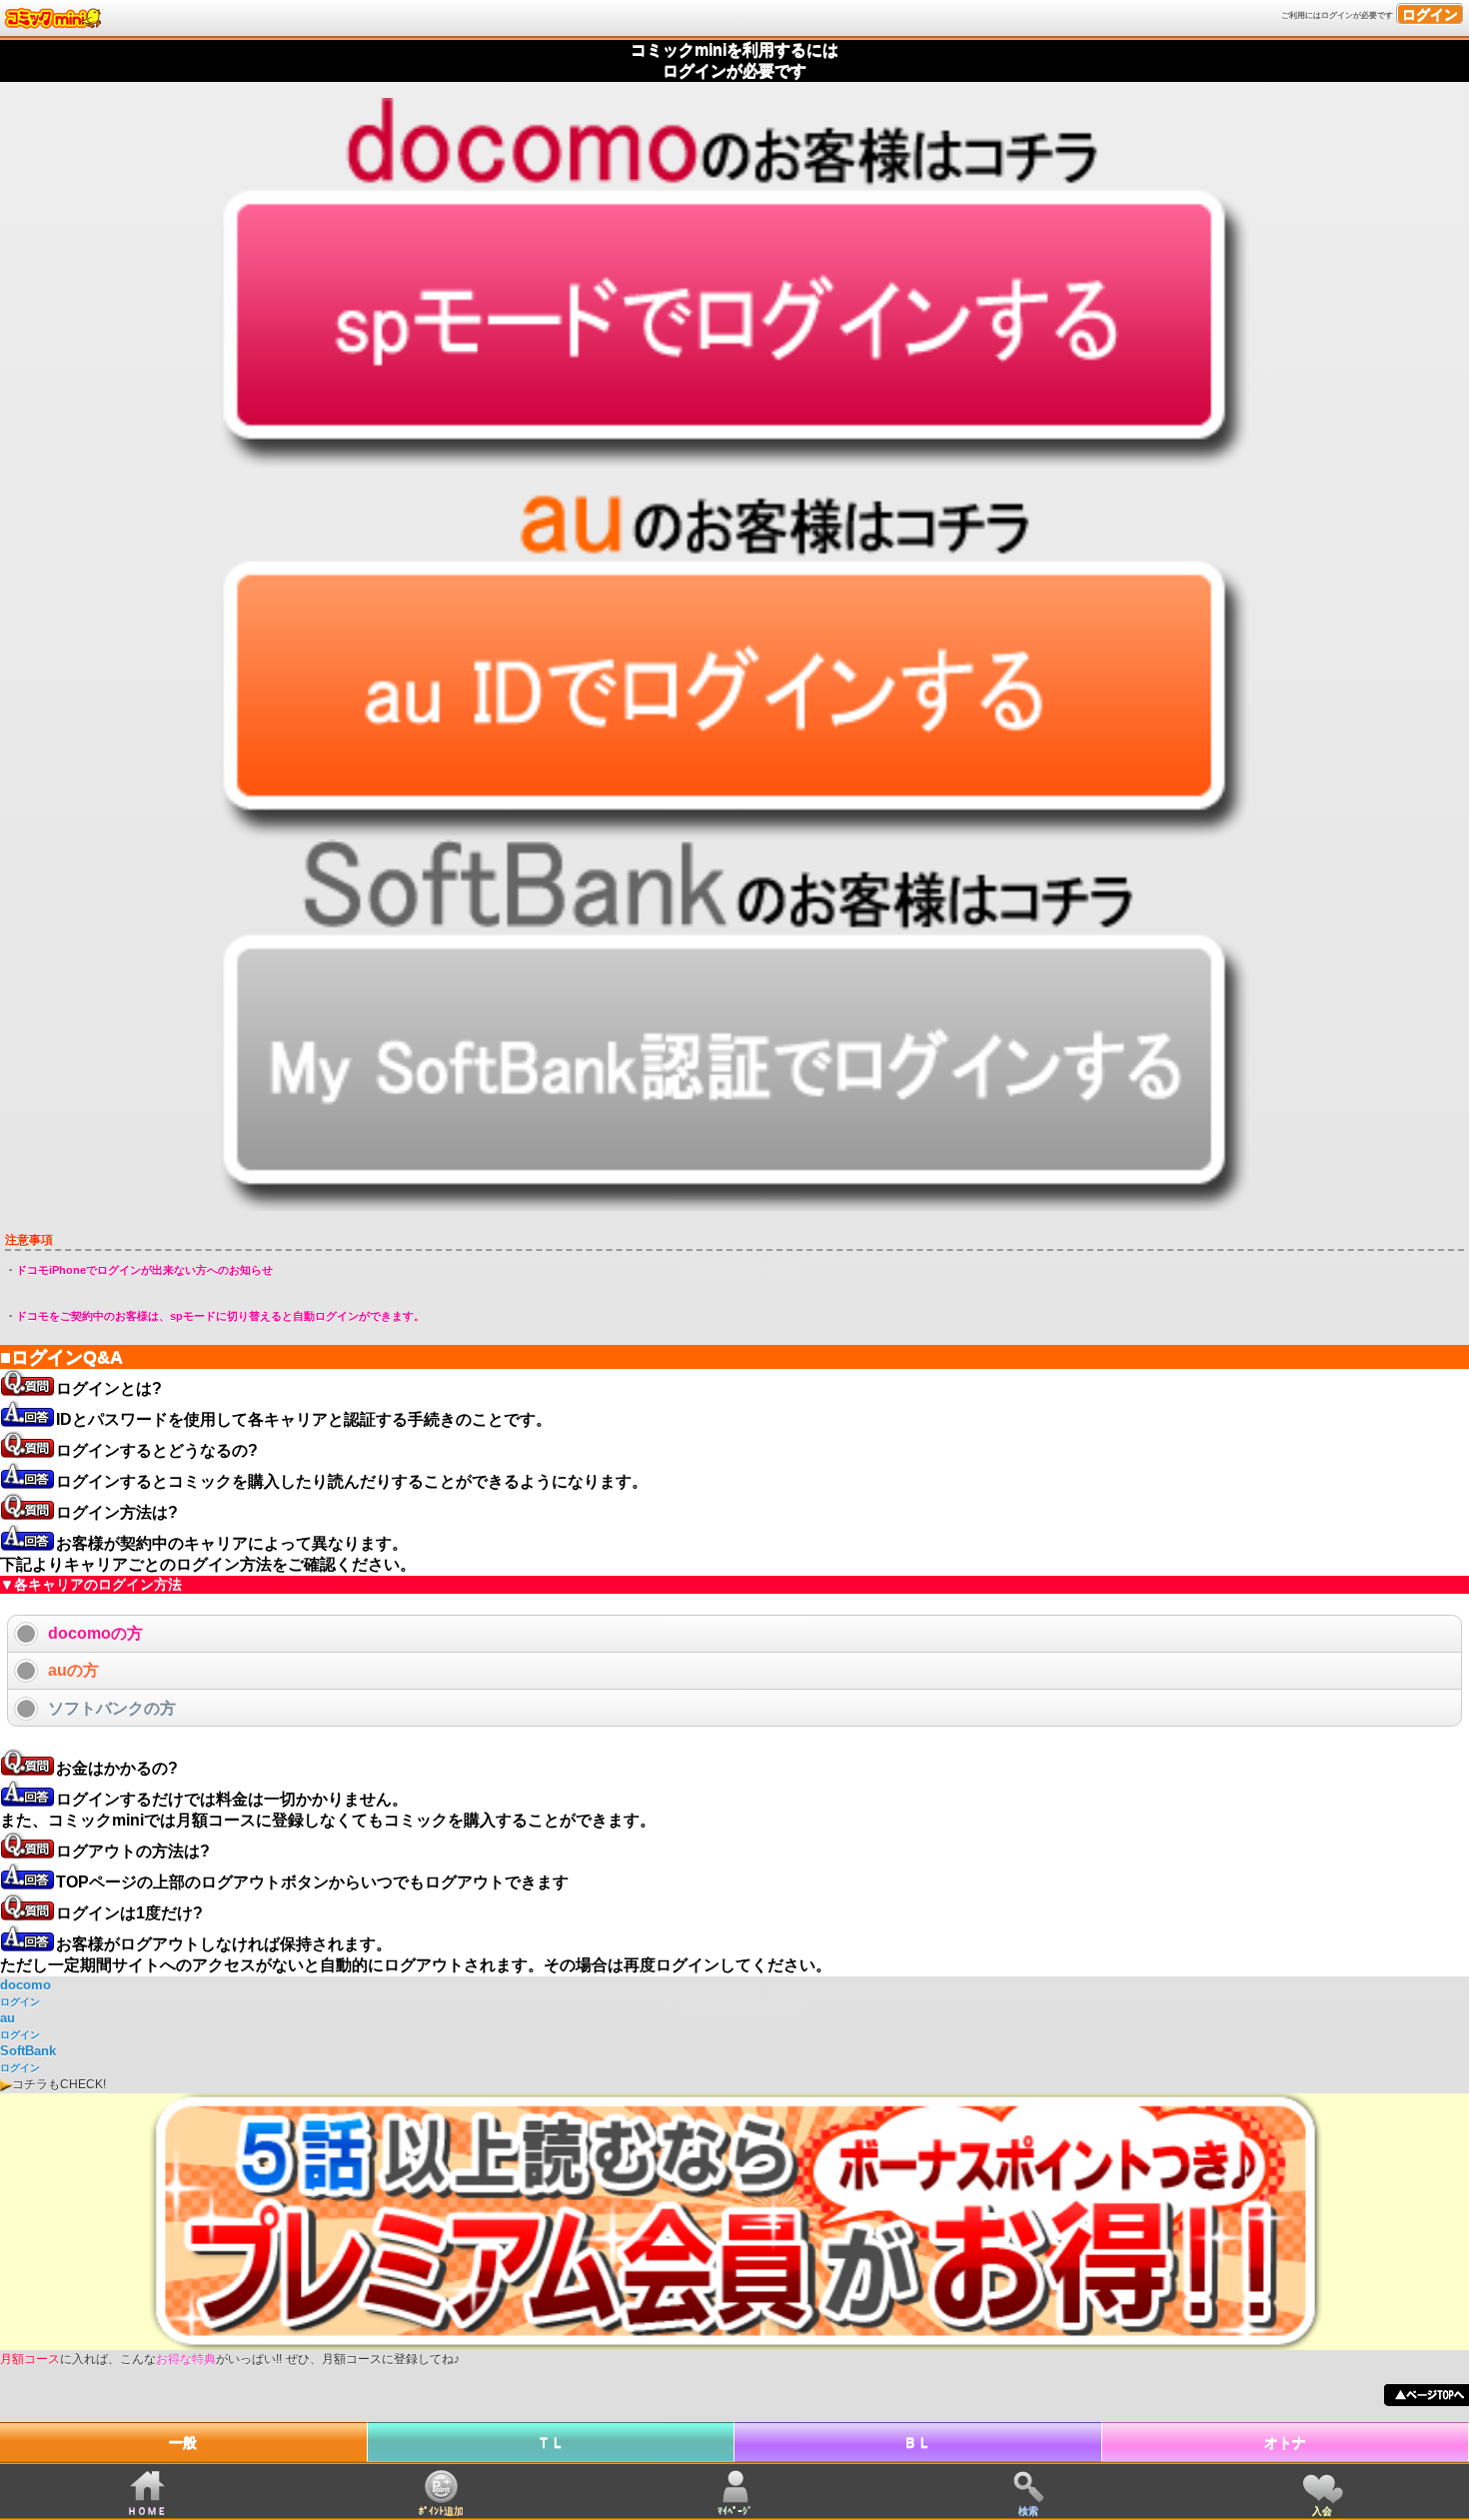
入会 (1322, 2511)
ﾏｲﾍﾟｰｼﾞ (735, 2511)
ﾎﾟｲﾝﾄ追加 (441, 2511)
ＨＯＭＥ (147, 2511)
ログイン (1430, 14)
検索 (1028, 2511)
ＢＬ (917, 2442)
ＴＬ (551, 2442)
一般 (183, 2442)
